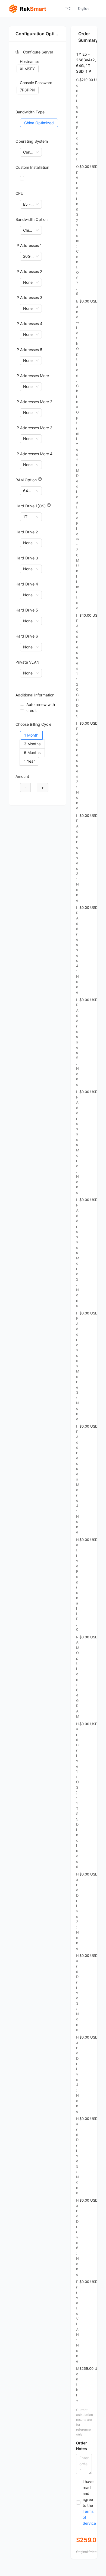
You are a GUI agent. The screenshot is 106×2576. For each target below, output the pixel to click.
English (83, 9)
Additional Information (35, 695)
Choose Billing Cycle (33, 724)
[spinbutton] (34, 787)
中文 (68, 9)
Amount (22, 776)
